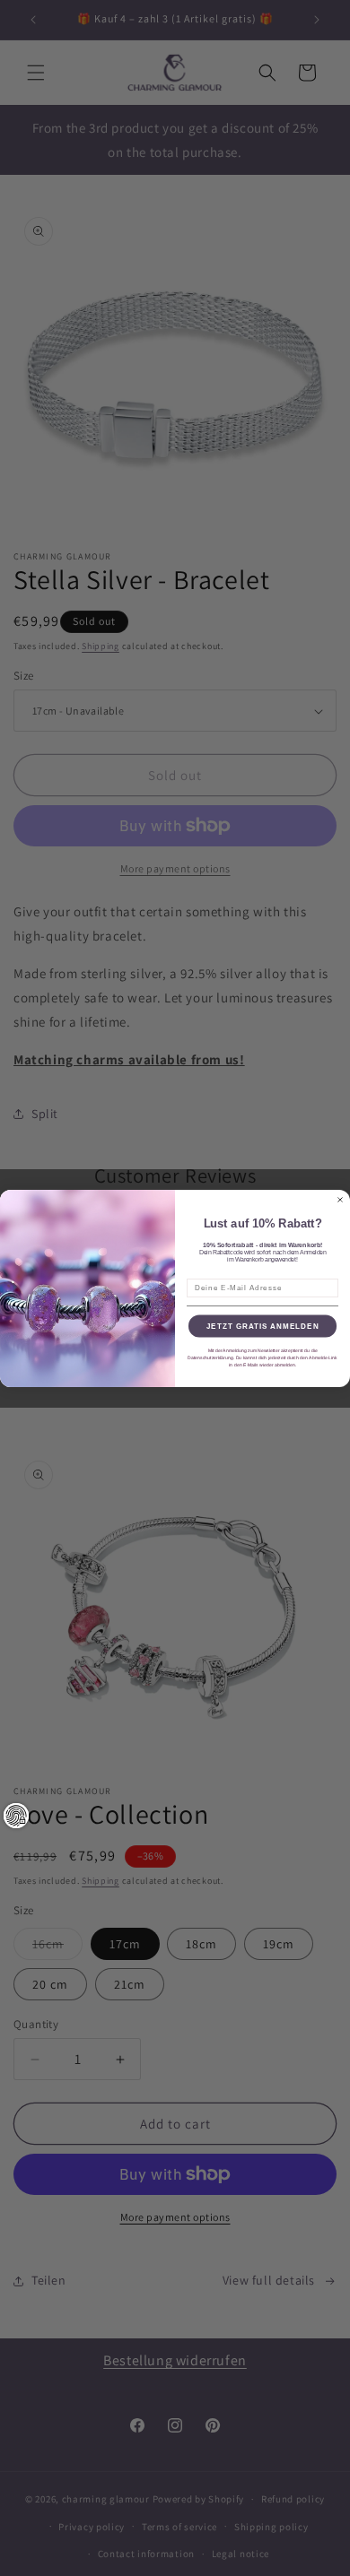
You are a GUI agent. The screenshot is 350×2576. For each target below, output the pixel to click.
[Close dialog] (340, 1200)
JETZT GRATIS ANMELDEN (263, 1326)
